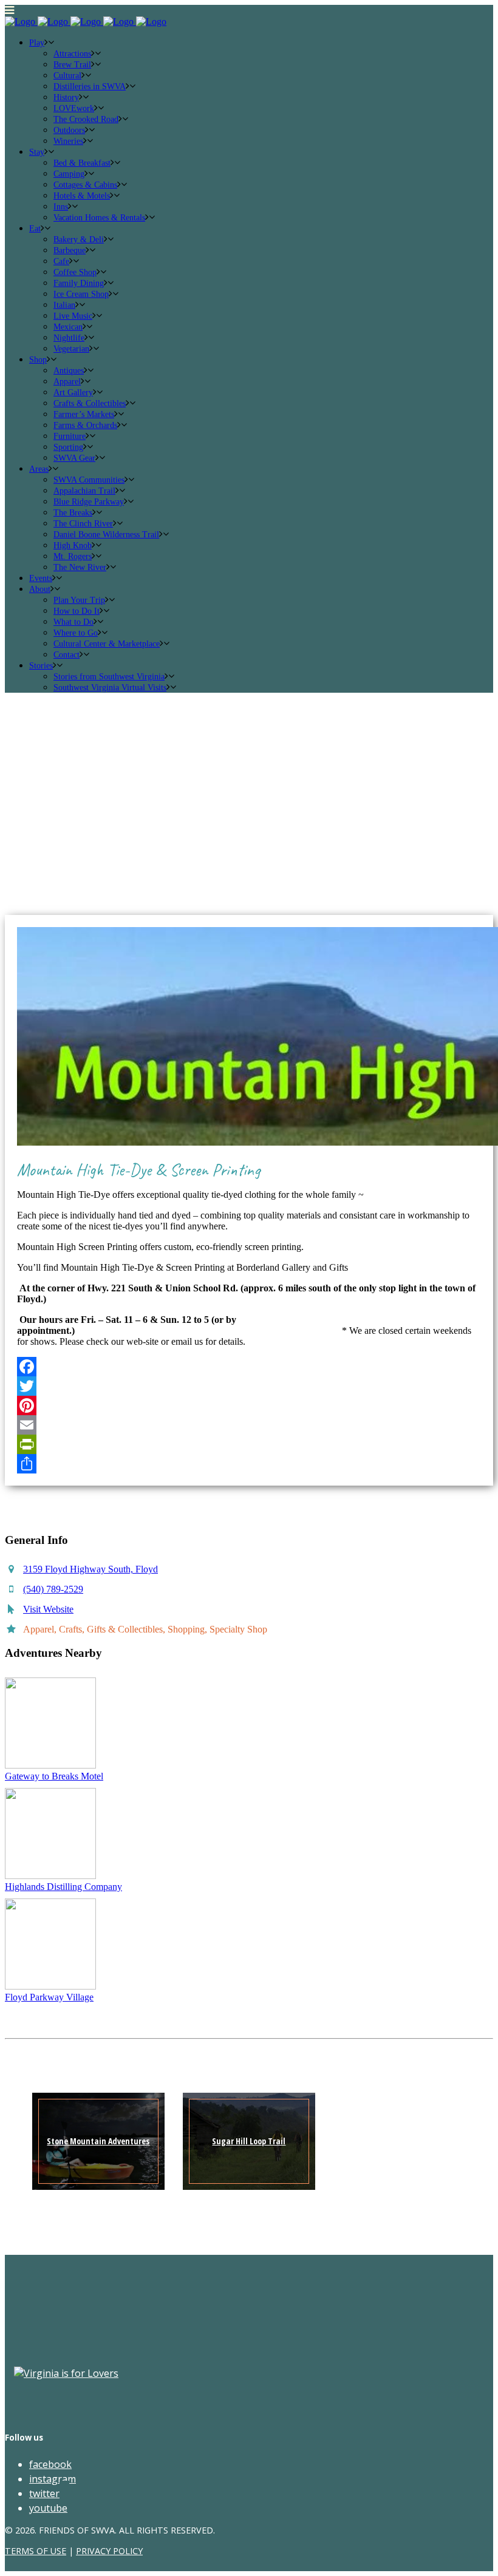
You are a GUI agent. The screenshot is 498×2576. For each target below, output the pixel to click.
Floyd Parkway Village (49, 1997)
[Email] (249, 1425)
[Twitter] (249, 1386)
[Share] (249, 1464)
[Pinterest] (249, 1405)
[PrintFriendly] (249, 1444)
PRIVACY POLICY (109, 2551)
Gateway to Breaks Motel (54, 1776)
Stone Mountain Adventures (98, 2141)
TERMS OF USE (36, 2551)
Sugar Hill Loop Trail (249, 2141)
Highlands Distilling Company (63, 1887)
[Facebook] (249, 1367)
